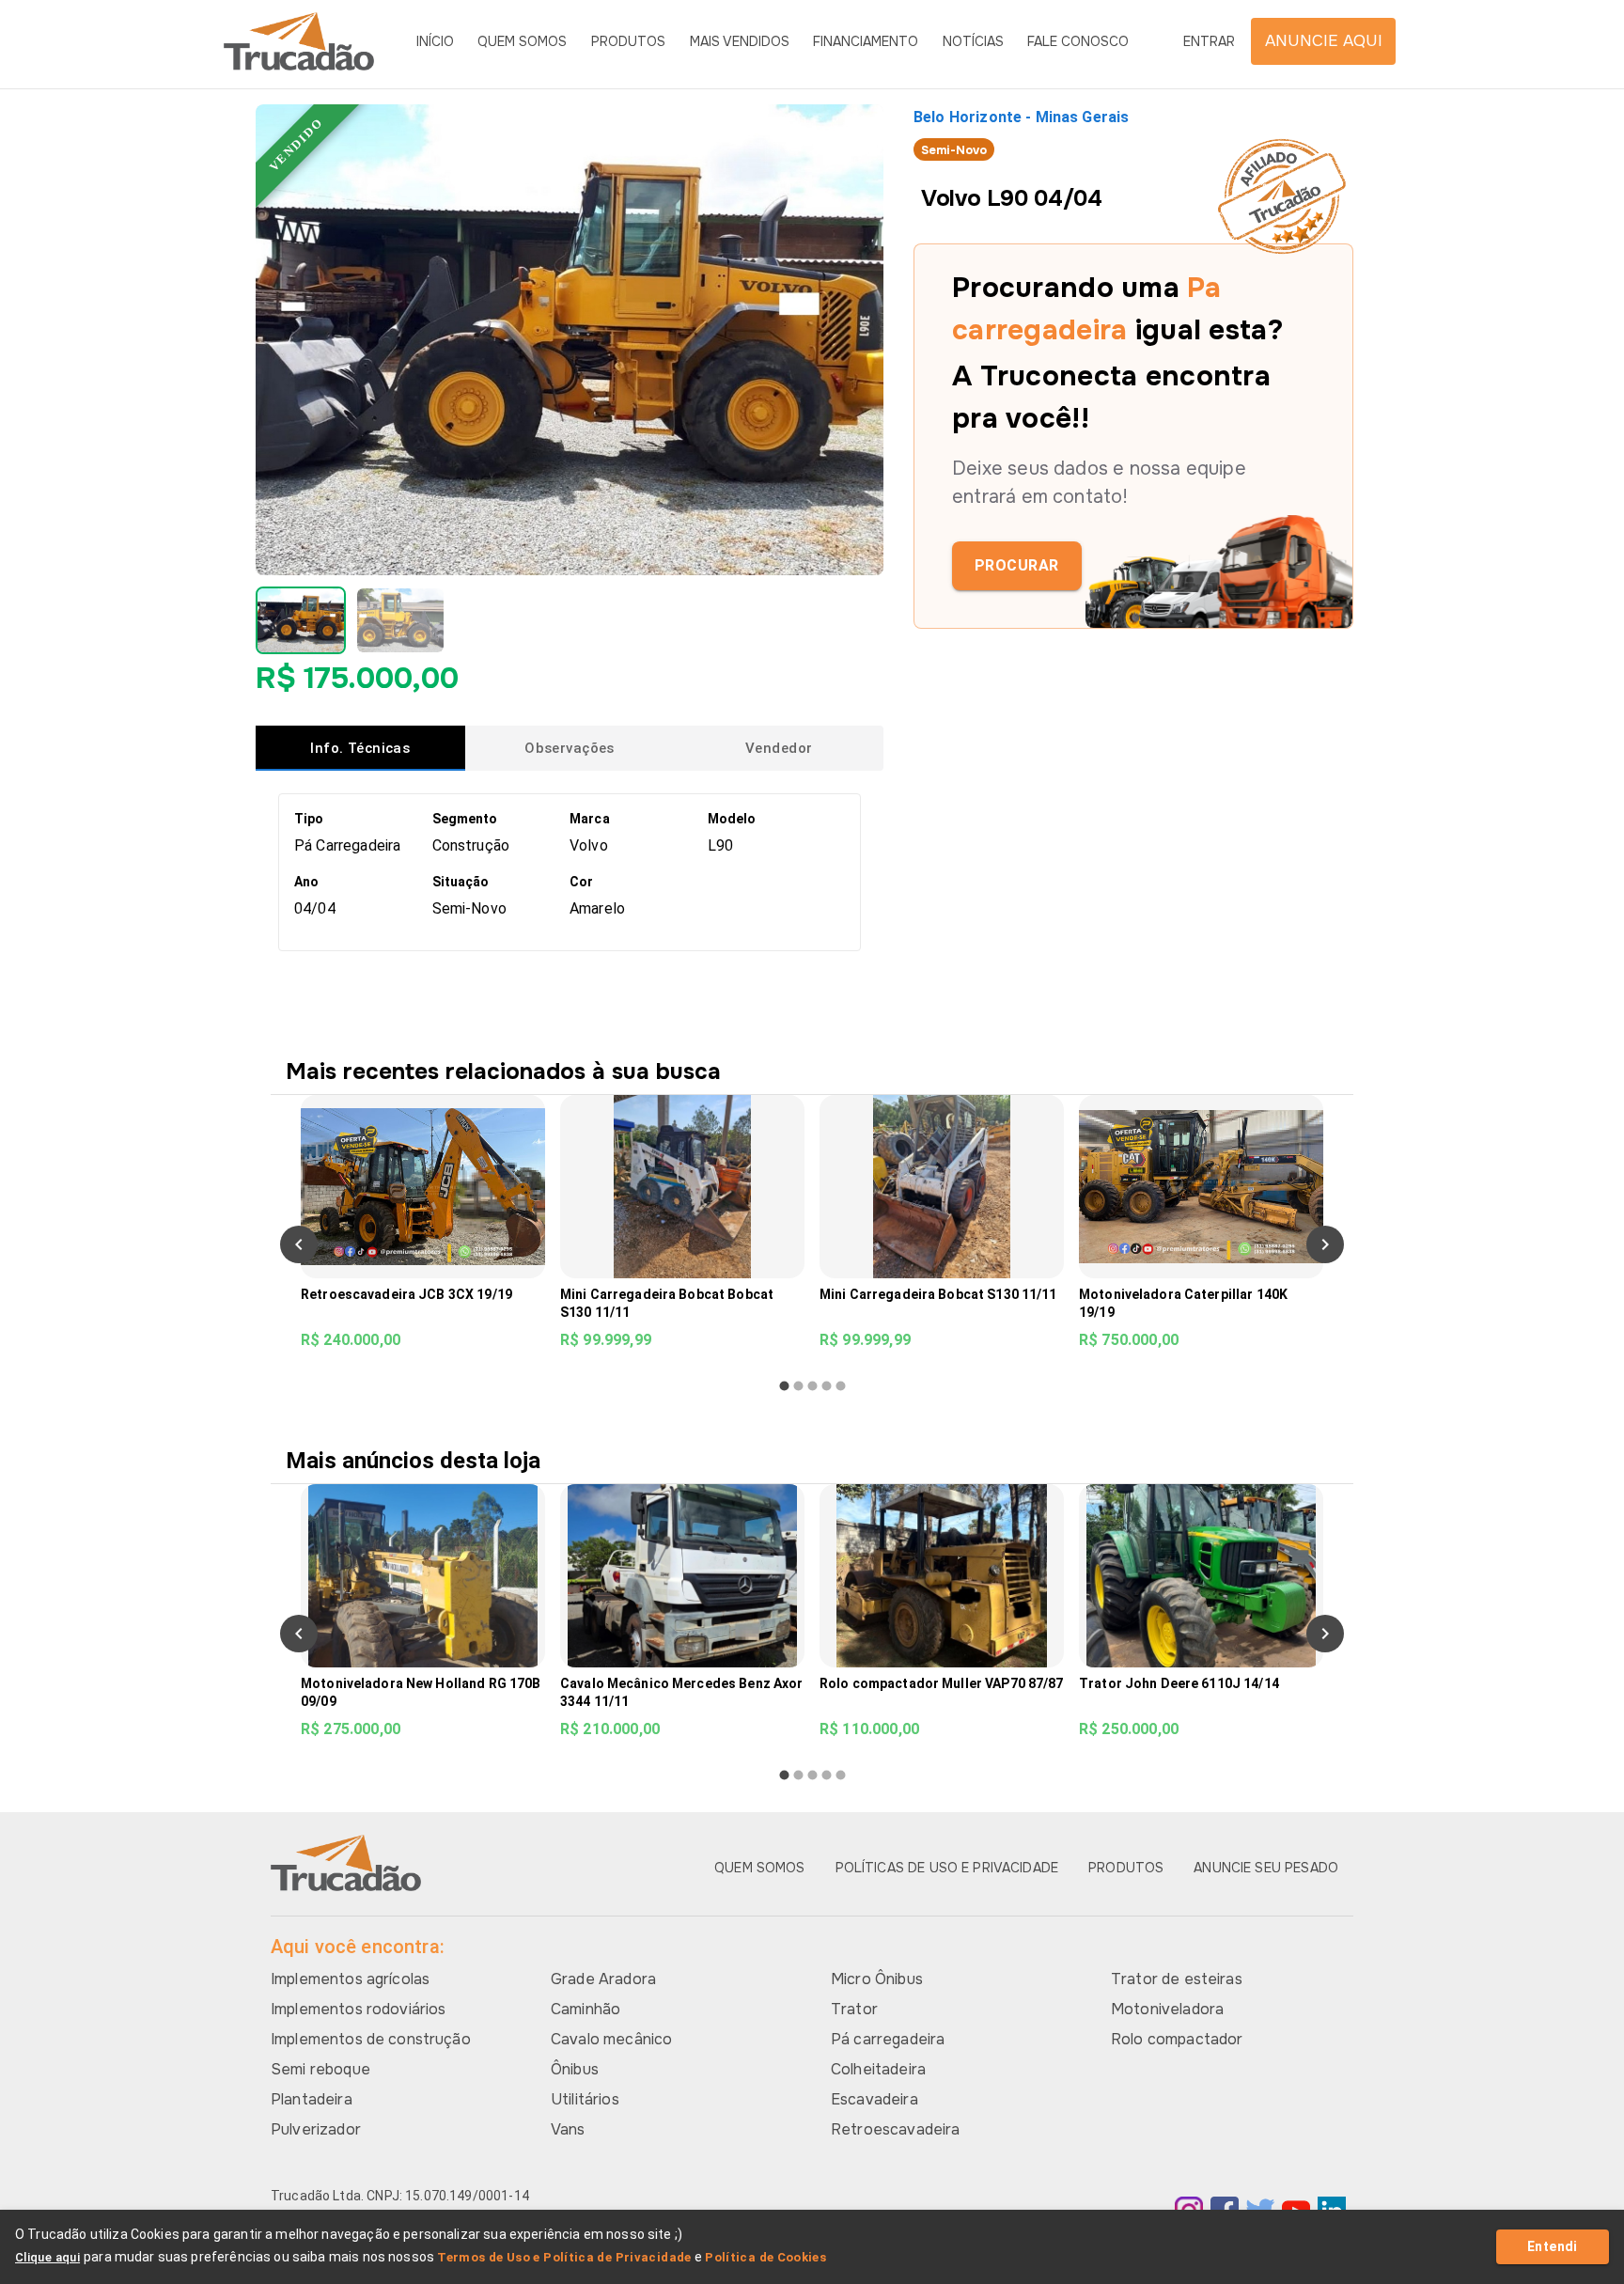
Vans (568, 2129)
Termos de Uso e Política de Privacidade (564, 2257)
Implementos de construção (371, 2039)
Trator (854, 2009)
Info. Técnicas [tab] (360, 748)
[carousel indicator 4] (827, 1386)
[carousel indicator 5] (841, 1386)
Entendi (1553, 2246)
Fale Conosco (1078, 41)
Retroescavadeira (895, 2129)
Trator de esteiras (1177, 1979)
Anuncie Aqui (1324, 41)
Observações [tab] (570, 748)
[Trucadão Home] (299, 41)
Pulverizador (316, 2129)
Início (435, 41)
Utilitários (585, 2099)
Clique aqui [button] (47, 2257)
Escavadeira (874, 2099)
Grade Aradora (603, 1979)
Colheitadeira (878, 2069)
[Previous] (299, 1244)
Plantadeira (312, 2099)
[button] (301, 620)
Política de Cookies (765, 2257)
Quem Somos (522, 41)
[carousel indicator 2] (798, 1386)
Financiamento (866, 41)
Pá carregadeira (888, 2039)
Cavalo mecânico (611, 2039)
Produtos (628, 41)
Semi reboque (320, 2069)
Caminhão (586, 2009)
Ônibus (575, 2069)
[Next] (1325, 1244)
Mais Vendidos (740, 41)
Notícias (973, 41)
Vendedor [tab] (779, 748)
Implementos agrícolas (350, 1979)
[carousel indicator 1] (784, 1386)
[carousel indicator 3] (812, 1386)
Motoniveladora (1167, 2009)
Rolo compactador (1177, 2039)
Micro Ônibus (877, 1979)
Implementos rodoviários (358, 2009)
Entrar (1209, 41)
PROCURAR (1017, 565)
